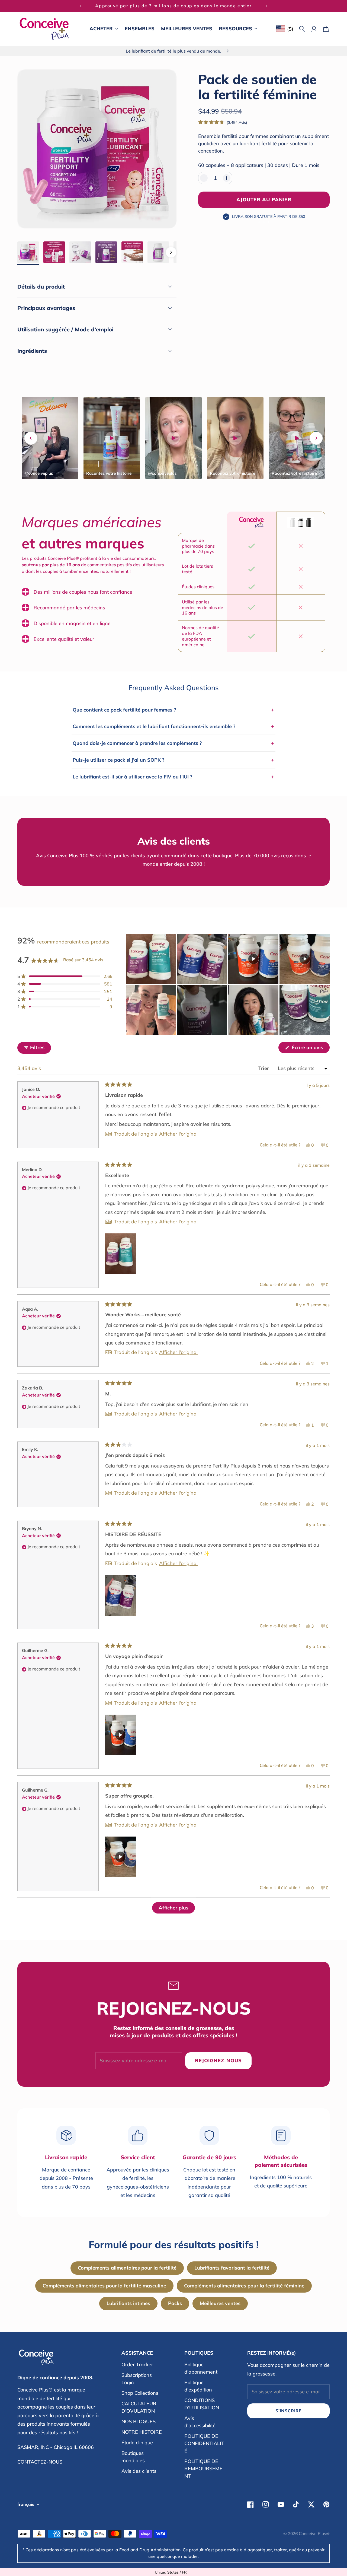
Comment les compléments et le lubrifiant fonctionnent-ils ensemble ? (173, 726)
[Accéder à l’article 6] (158, 252)
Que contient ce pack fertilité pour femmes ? (173, 710)
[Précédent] (81, 6)
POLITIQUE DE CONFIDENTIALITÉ (204, 2443)
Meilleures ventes (220, 2303)
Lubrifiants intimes (128, 2303)
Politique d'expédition (198, 2386)
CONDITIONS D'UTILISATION (202, 2404)
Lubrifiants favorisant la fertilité (232, 2268)
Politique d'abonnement (201, 2368)
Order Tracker (137, 2365)
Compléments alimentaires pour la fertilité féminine (244, 2286)
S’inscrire (288, 2411)
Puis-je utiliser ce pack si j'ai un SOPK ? (173, 760)
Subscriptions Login (137, 2379)
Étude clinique (137, 2443)
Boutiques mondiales (133, 2457)
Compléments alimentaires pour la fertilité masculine (104, 2286)
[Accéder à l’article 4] (106, 252)
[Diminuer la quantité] (204, 178)
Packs (175, 2303)
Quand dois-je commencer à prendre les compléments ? (173, 743)
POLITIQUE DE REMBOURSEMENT (203, 2469)
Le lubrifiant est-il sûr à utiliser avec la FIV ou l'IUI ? (173, 777)
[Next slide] (316, 438)
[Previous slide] (31, 438)
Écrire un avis (310, 1049)
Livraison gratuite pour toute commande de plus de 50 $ (173, 6)
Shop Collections (140, 2393)
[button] (223, 122)
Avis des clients (139, 2471)
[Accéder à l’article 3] (80, 252)
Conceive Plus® (314, 2533)
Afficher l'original (178, 1134)
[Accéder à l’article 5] (132, 252)
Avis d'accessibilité (200, 2422)
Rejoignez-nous (218, 2061)
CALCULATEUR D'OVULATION (139, 2407)
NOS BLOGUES (139, 2421)
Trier (264, 1068)
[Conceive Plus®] (44, 29)
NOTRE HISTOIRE (142, 2432)
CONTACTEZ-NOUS (40, 2462)
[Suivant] (266, 6)
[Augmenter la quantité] (227, 178)
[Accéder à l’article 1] (28, 252)
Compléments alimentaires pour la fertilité (127, 2268)
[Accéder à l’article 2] (54, 252)
